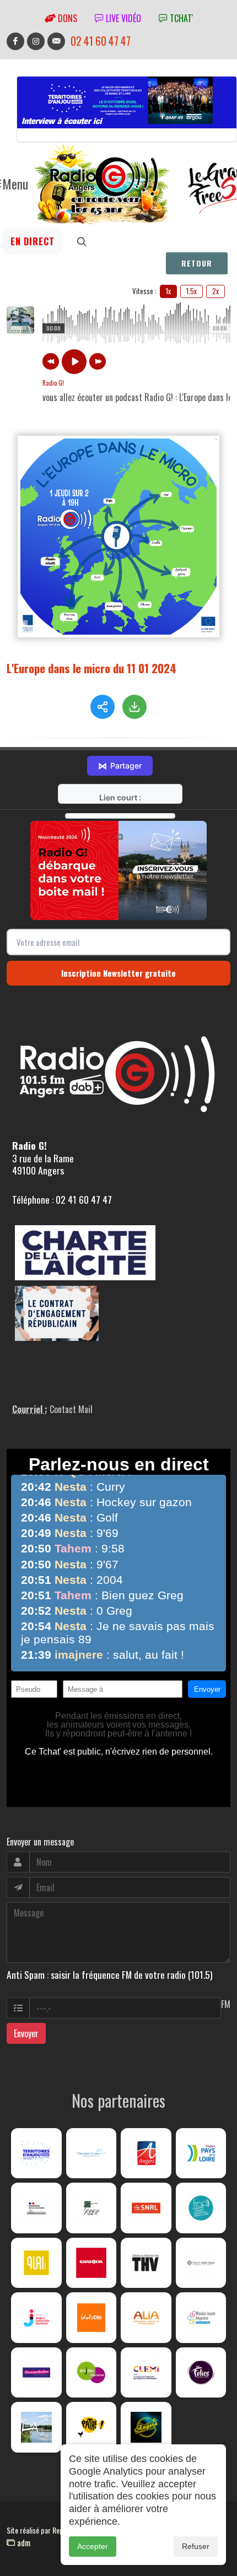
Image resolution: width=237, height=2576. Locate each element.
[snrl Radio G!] (146, 2208)
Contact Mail (71, 1409)
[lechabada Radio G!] (91, 2263)
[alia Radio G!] (146, 2318)
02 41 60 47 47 (101, 41)
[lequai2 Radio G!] (36, 2263)
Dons (66, 18)
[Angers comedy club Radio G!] (146, 2427)
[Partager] (103, 707)
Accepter (93, 2546)
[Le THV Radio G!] (146, 2263)
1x (168, 291)
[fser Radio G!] (91, 2208)
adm (23, 2542)
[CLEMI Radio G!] (146, 2373)
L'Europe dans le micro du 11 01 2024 (91, 668)
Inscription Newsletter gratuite (118, 973)
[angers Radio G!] (146, 2153)
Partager (120, 766)
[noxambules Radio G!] (36, 2373)
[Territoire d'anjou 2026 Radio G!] (36, 2153)
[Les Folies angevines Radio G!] (201, 2373)
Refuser (196, 2546)
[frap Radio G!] (201, 2208)
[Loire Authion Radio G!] (36, 2427)
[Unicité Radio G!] (91, 2318)
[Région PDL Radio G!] (201, 2153)
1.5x (192, 291)
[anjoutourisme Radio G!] (91, 2373)
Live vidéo (122, 18)
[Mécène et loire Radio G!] (91, 2153)
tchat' (180, 18)
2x (216, 291)
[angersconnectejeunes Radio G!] (36, 2318)
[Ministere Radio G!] (36, 2208)
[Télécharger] (134, 707)
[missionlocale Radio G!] (201, 2318)
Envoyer (26, 2033)
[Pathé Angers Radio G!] (91, 2427)
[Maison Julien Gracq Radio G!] (201, 2263)
